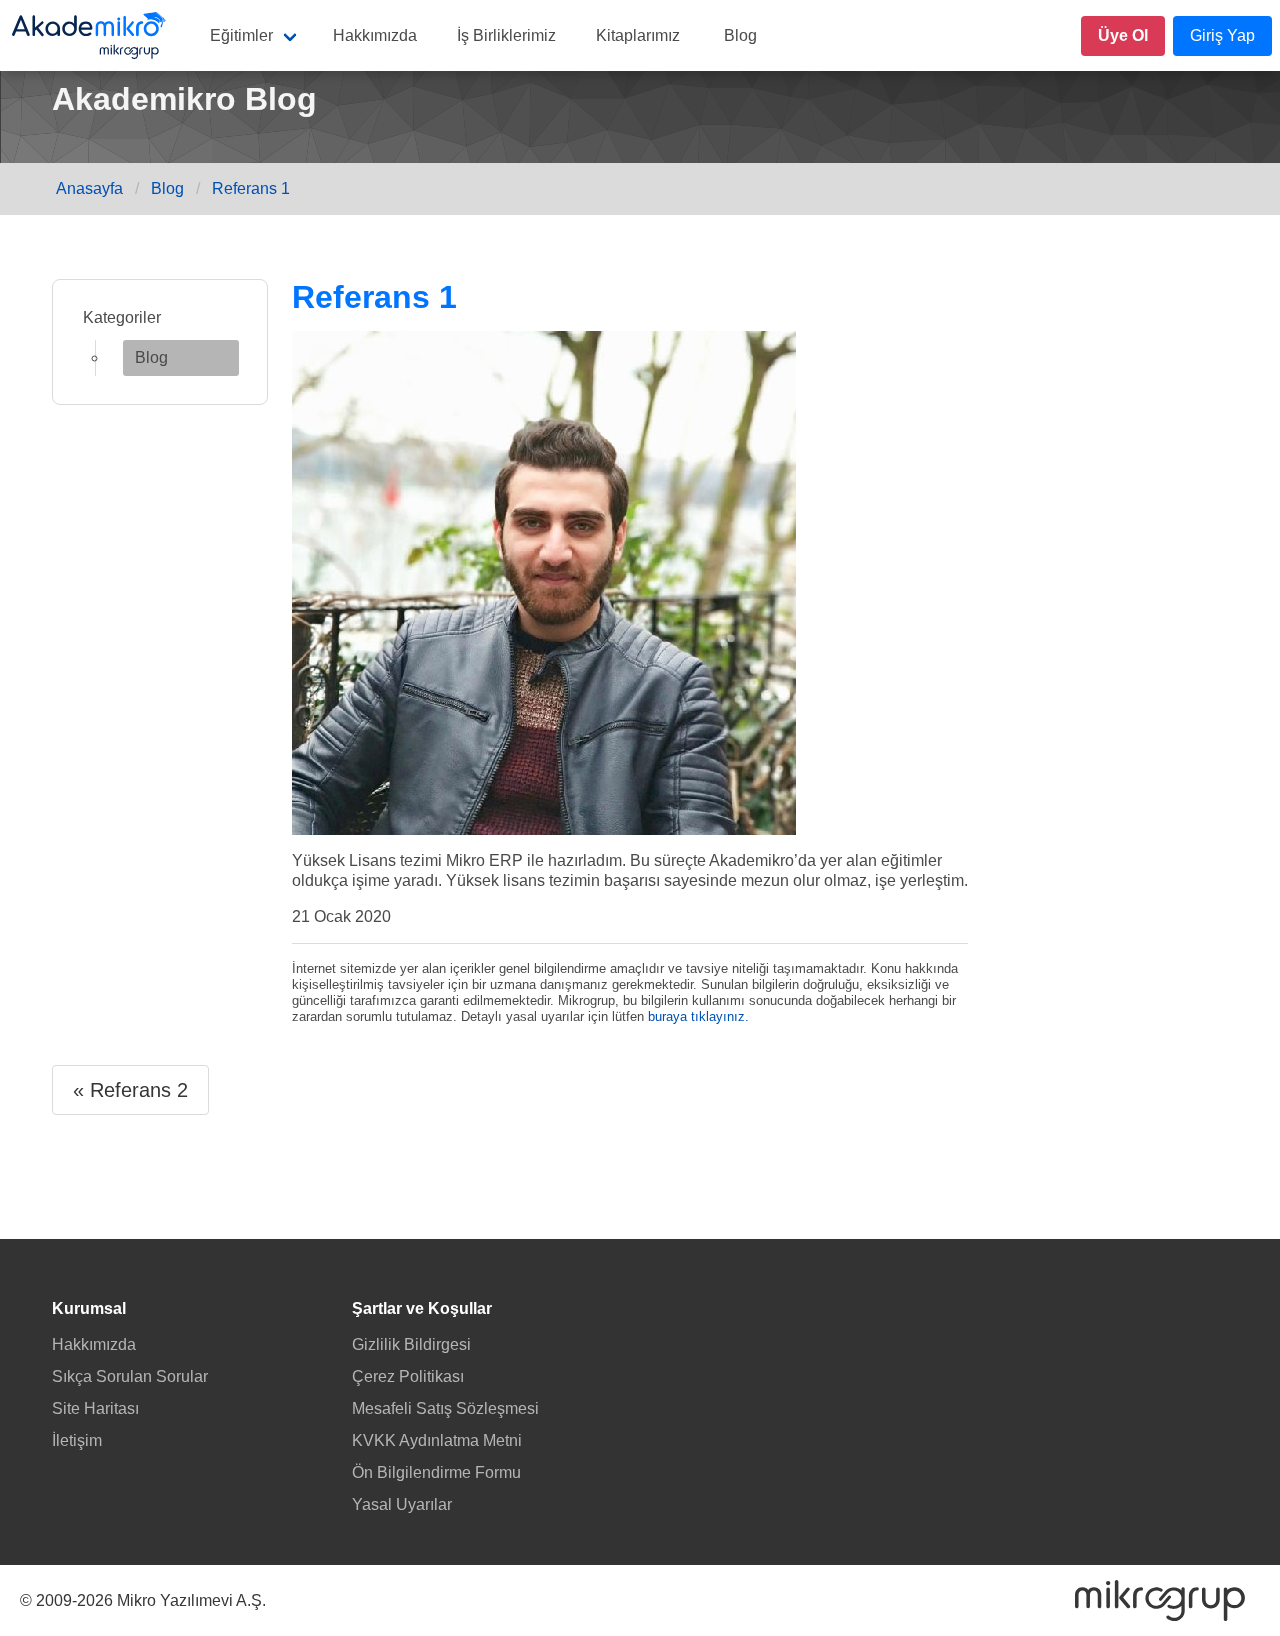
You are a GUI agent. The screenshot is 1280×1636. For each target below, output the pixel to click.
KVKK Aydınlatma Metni (437, 1440)
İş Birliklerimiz (506, 35)
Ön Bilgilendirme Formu (436, 1472)
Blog (740, 35)
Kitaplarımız (638, 35)
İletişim (77, 1440)
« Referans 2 (130, 1090)
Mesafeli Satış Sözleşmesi (445, 1408)
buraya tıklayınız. (698, 1016)
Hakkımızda (375, 35)
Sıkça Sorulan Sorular (130, 1376)
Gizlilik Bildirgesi (411, 1344)
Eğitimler (241, 35)
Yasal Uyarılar (402, 1504)
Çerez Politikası (408, 1376)
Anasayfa (89, 188)
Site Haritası (95, 1408)
